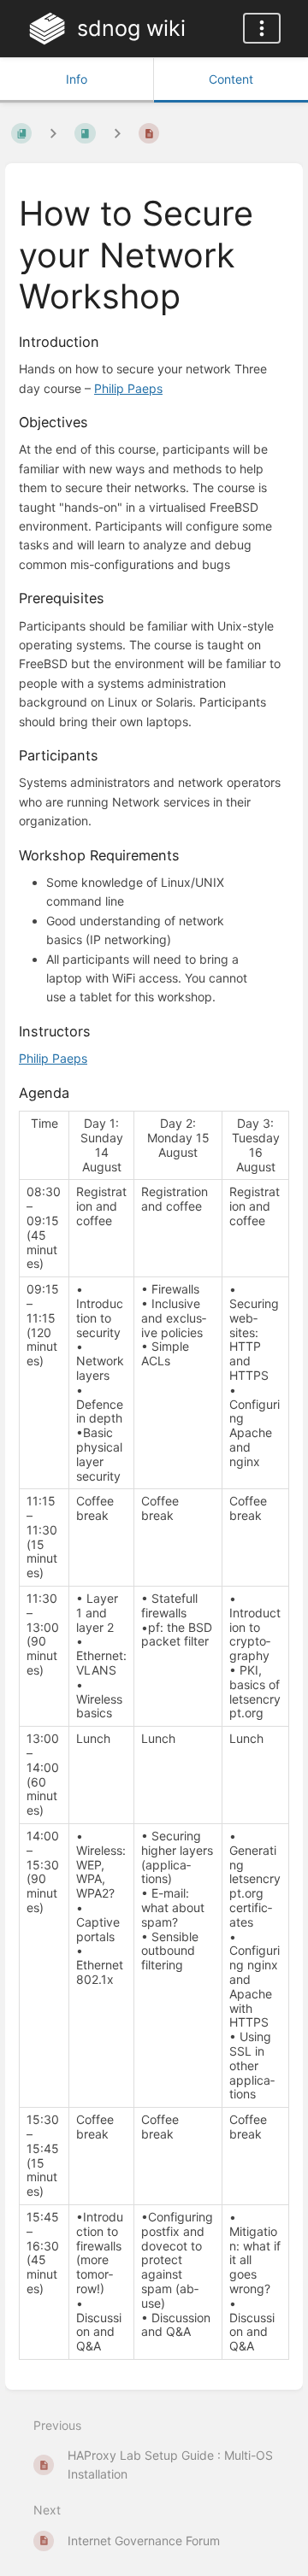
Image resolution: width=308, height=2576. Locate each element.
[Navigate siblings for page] (117, 133)
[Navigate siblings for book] (53, 133)
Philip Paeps (128, 388)
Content (231, 79)
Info (77, 79)
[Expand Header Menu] (262, 28)
